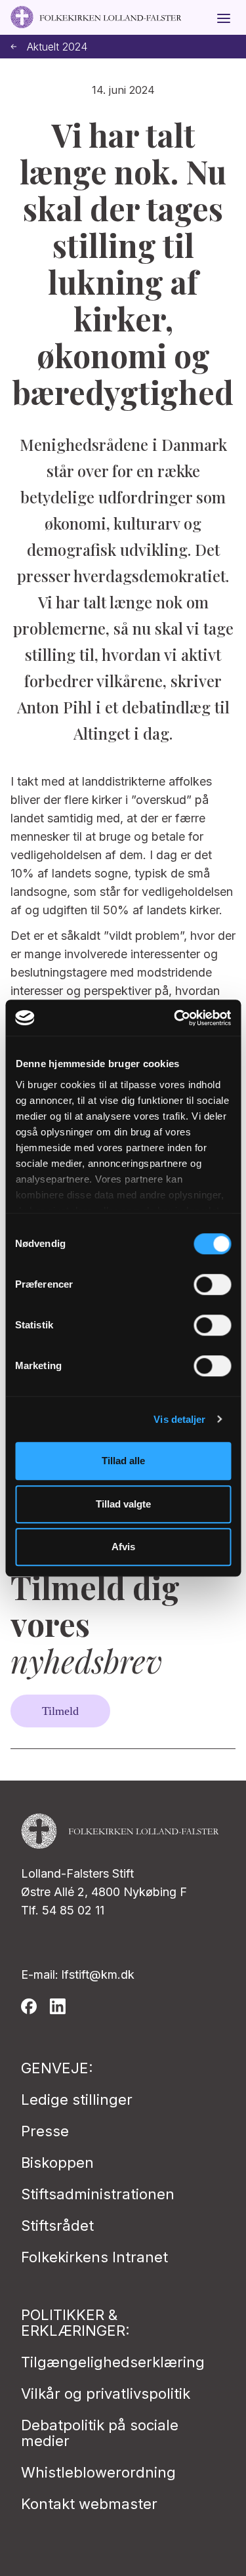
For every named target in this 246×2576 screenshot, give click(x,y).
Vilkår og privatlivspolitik (106, 2394)
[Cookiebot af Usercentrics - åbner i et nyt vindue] (175, 1018)
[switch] (212, 1284)
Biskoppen (57, 2163)
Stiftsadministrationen (98, 2194)
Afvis (123, 1547)
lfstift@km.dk (98, 1974)
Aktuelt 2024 (57, 47)
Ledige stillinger (77, 2100)
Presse (45, 2131)
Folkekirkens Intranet (94, 2257)
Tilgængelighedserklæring (113, 2362)
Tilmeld (60, 1711)
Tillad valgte (123, 1504)
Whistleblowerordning (98, 2472)
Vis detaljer (179, 1419)
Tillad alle (123, 1461)
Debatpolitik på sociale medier (100, 2433)
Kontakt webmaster (89, 2504)
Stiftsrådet (57, 2226)
